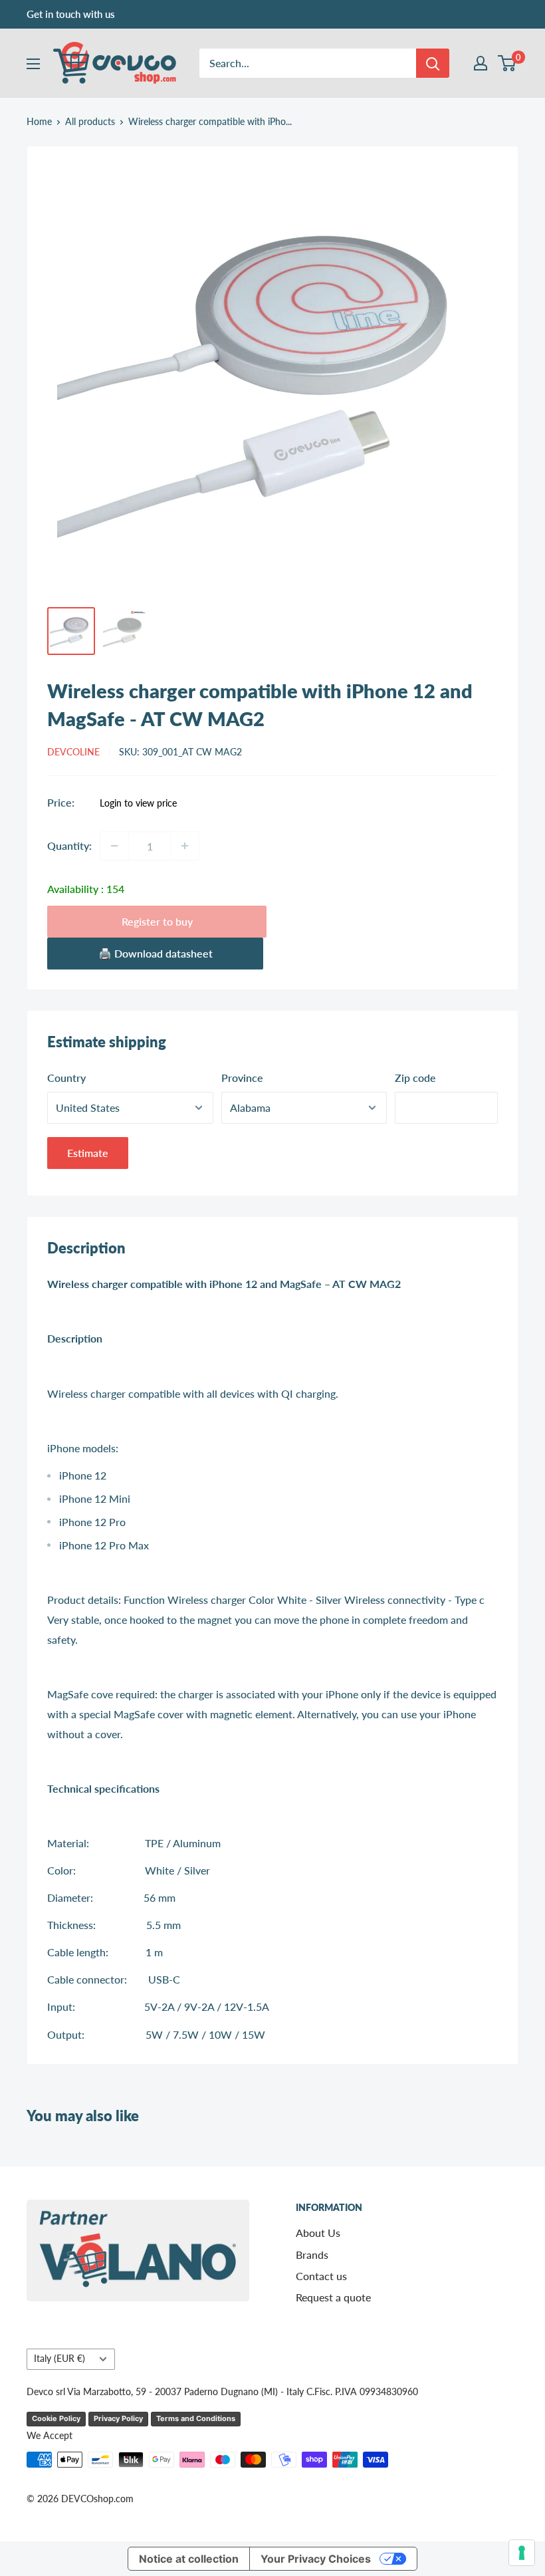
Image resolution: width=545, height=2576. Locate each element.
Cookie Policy (56, 2418)
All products (90, 121)
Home (39, 121)
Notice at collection (189, 2559)
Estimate (88, 1153)
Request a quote (333, 2297)
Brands (312, 2254)
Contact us (321, 2276)
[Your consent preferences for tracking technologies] (522, 2553)
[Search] (433, 63)
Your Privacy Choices (316, 2559)
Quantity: (69, 845)
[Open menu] (33, 64)
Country (66, 1078)
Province (242, 1078)
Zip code (415, 1078)
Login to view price (138, 803)
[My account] (481, 63)
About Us (318, 2233)
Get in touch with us (71, 14)
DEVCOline (73, 752)
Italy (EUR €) (59, 2359)
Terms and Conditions (196, 2418)
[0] (507, 63)
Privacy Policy (118, 2418)
